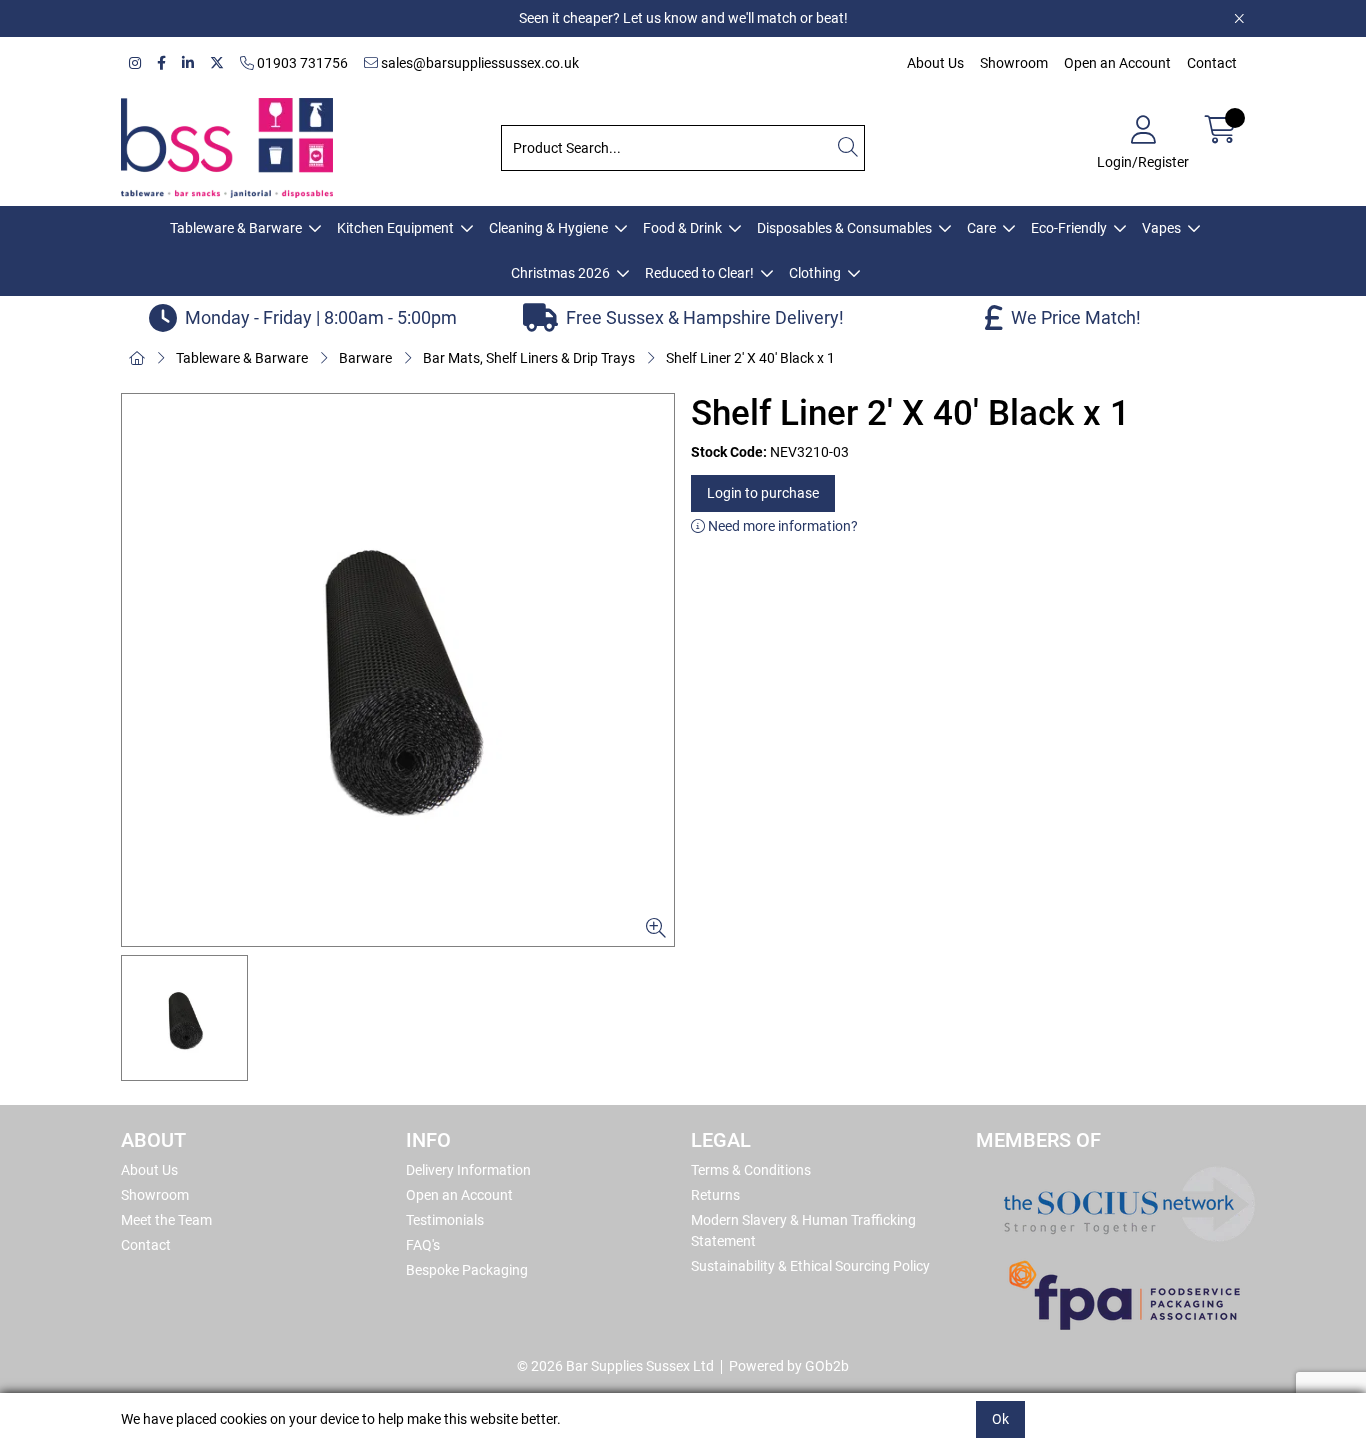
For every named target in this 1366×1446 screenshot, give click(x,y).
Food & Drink (682, 228)
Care (981, 228)
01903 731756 (301, 63)
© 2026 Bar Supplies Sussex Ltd (615, 1366)
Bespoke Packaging (467, 1270)
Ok (1000, 1419)
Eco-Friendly (1069, 228)
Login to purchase (763, 493)
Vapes (1161, 228)
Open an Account (1117, 63)
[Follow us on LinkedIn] (188, 63)
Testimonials (445, 1220)
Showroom (1014, 63)
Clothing (815, 273)
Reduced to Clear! (699, 273)
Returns (715, 1195)
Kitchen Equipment (395, 228)
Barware (365, 358)
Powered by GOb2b (789, 1366)
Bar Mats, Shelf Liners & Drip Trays (529, 358)
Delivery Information (468, 1170)
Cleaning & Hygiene (548, 228)
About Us (935, 63)
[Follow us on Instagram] (135, 63)
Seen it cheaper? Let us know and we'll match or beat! (683, 18)
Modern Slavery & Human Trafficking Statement (803, 1230)
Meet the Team (166, 1220)
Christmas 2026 (560, 273)
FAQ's (423, 1245)
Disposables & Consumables (844, 228)
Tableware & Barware (236, 228)
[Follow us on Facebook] (161, 63)
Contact (1212, 63)
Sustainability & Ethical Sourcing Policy (810, 1266)
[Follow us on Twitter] (217, 63)
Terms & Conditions (751, 1170)
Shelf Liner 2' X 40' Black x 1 (750, 358)
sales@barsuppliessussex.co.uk (478, 63)
